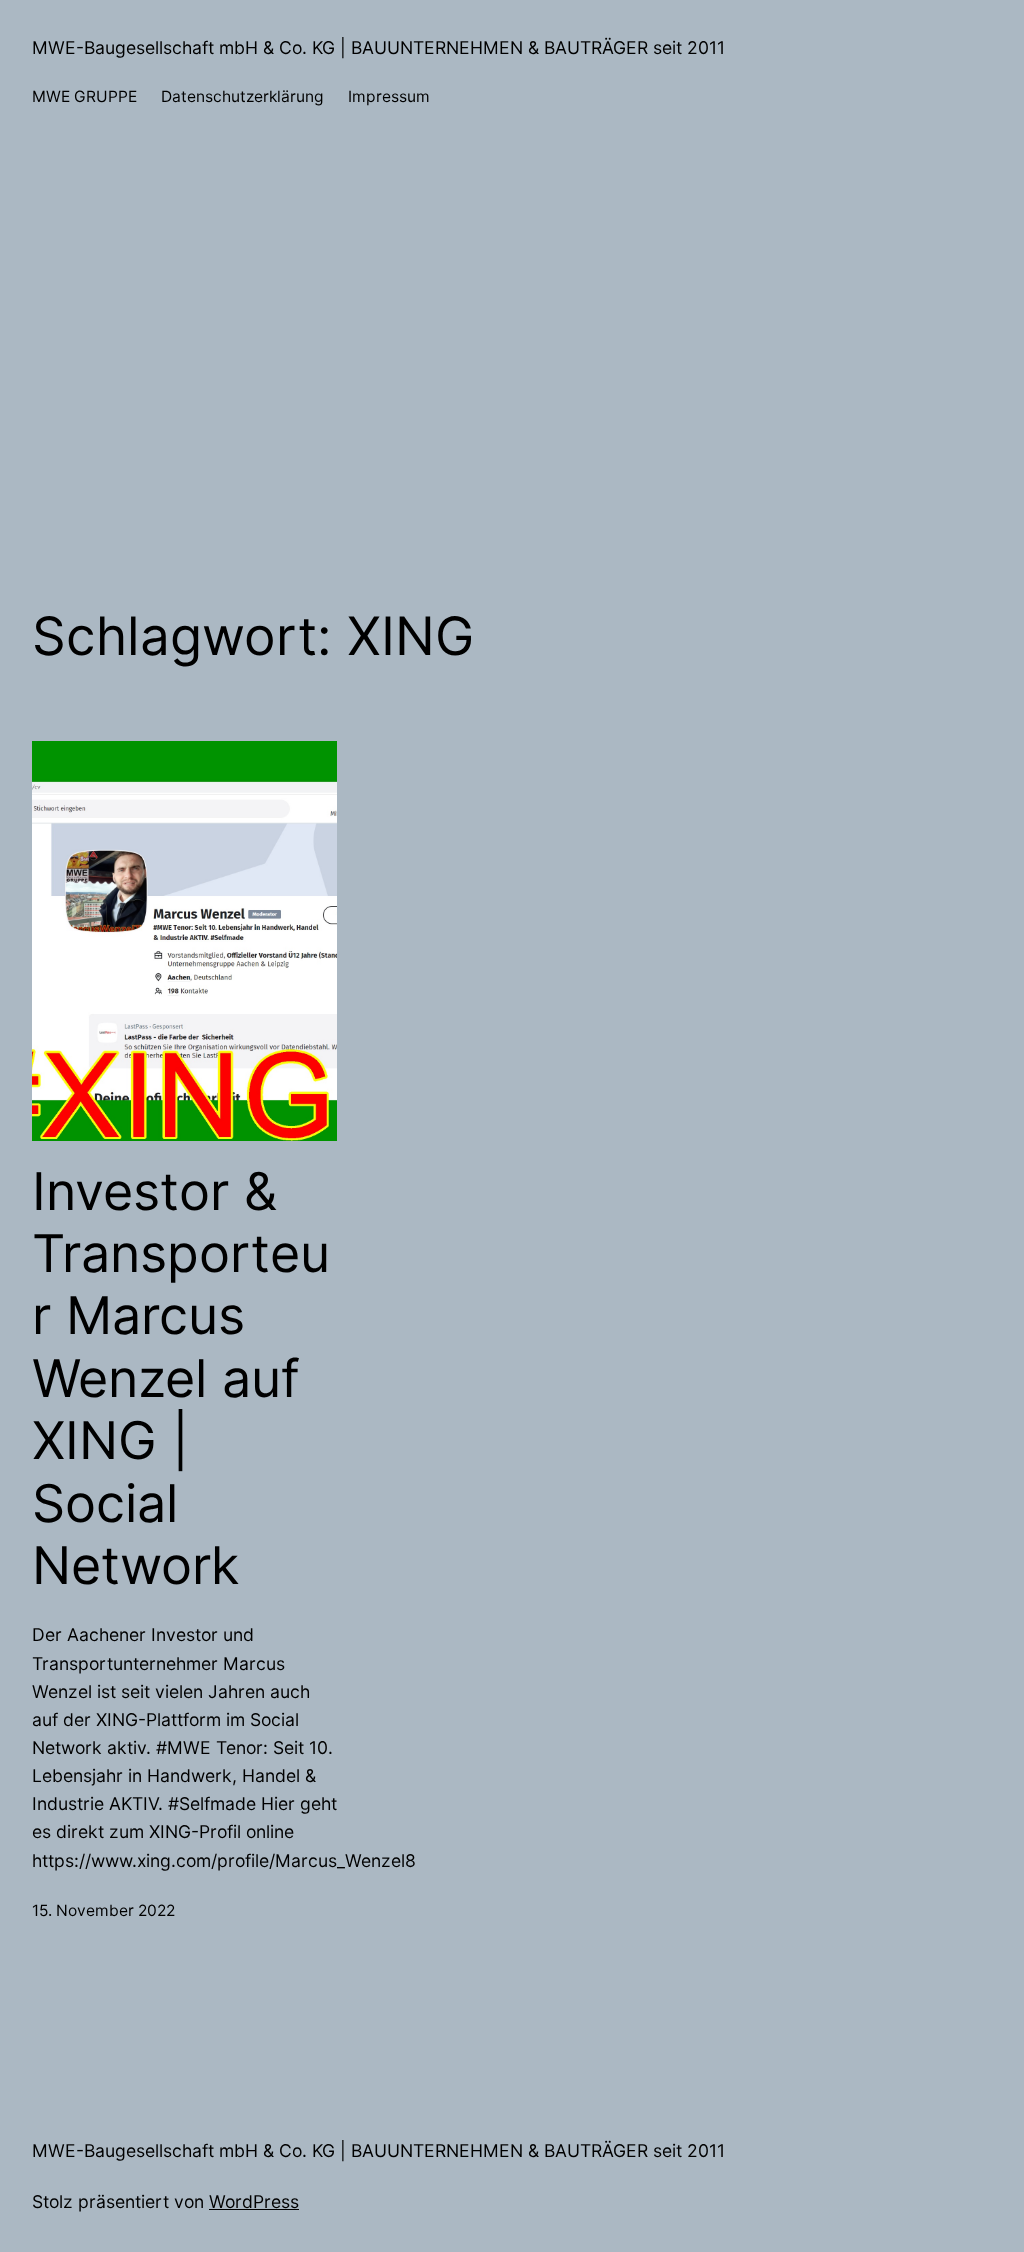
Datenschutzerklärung (242, 96)
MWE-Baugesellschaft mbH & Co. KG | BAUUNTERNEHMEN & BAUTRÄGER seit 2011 (378, 47)
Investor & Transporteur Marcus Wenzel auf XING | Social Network (181, 1379)
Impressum (389, 96)
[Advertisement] (512, 358)
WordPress (254, 2201)
